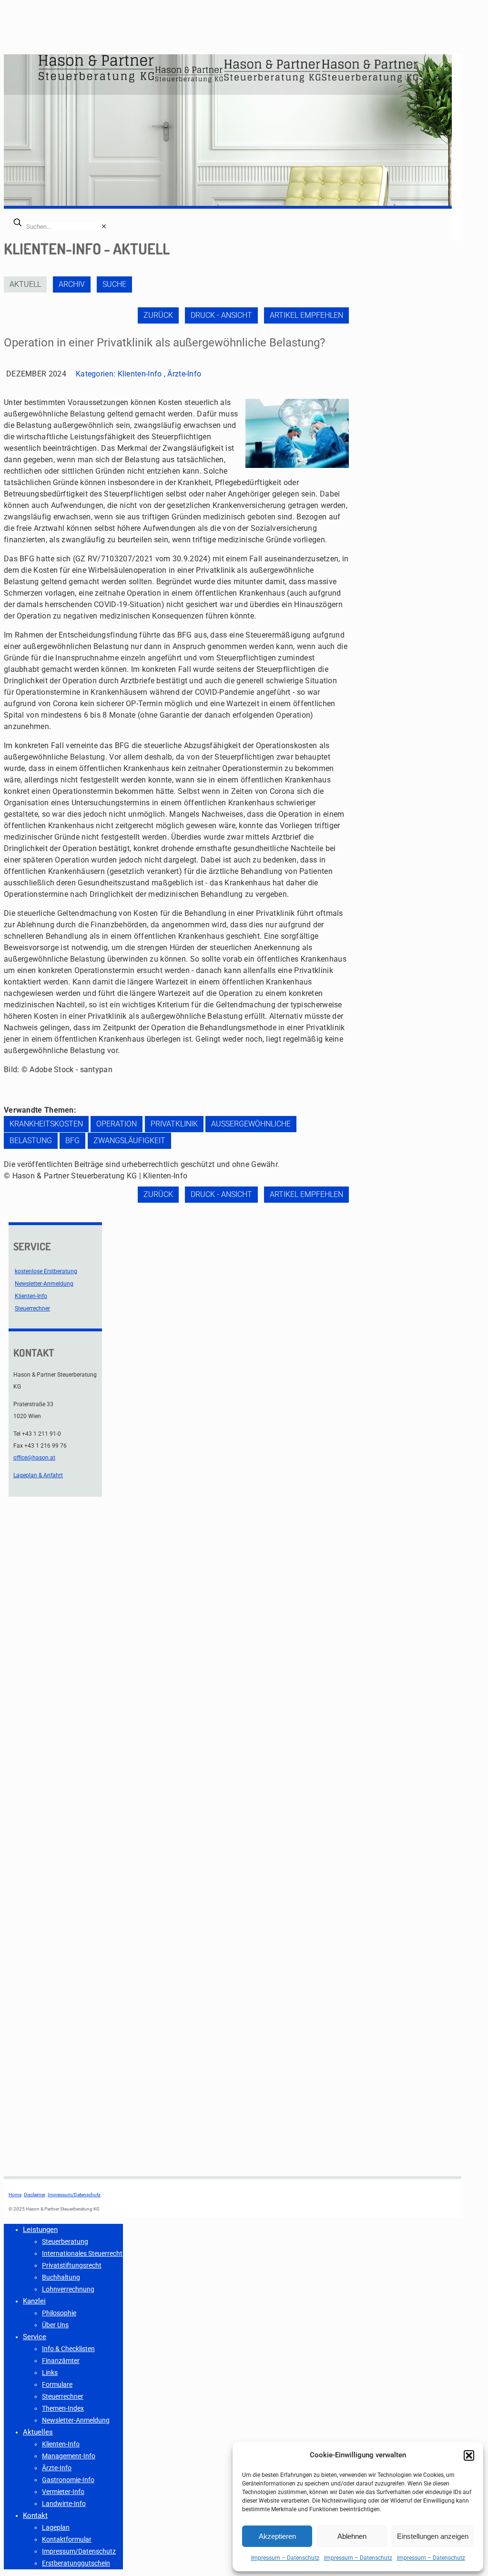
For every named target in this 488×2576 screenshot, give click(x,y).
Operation (117, 1124)
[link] (104, 226)
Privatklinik (174, 1124)
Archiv (72, 284)
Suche (114, 284)
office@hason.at (34, 1458)
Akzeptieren (277, 2536)
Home (15, 2195)
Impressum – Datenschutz (285, 2558)
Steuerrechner (32, 1308)
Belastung (31, 1141)
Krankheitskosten (46, 1124)
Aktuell (25, 284)
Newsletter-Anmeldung (44, 1284)
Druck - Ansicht (221, 315)
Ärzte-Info (184, 374)
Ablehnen (352, 2536)
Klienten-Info (140, 374)
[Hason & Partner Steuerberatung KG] (228, 81)
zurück (158, 315)
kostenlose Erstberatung (46, 1271)
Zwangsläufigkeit (129, 1141)
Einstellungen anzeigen (433, 2536)
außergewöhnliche (251, 1124)
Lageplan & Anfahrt (38, 1475)
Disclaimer (35, 2195)
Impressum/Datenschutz (74, 2195)
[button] (469, 2455)
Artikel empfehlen (306, 315)
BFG (72, 1141)
